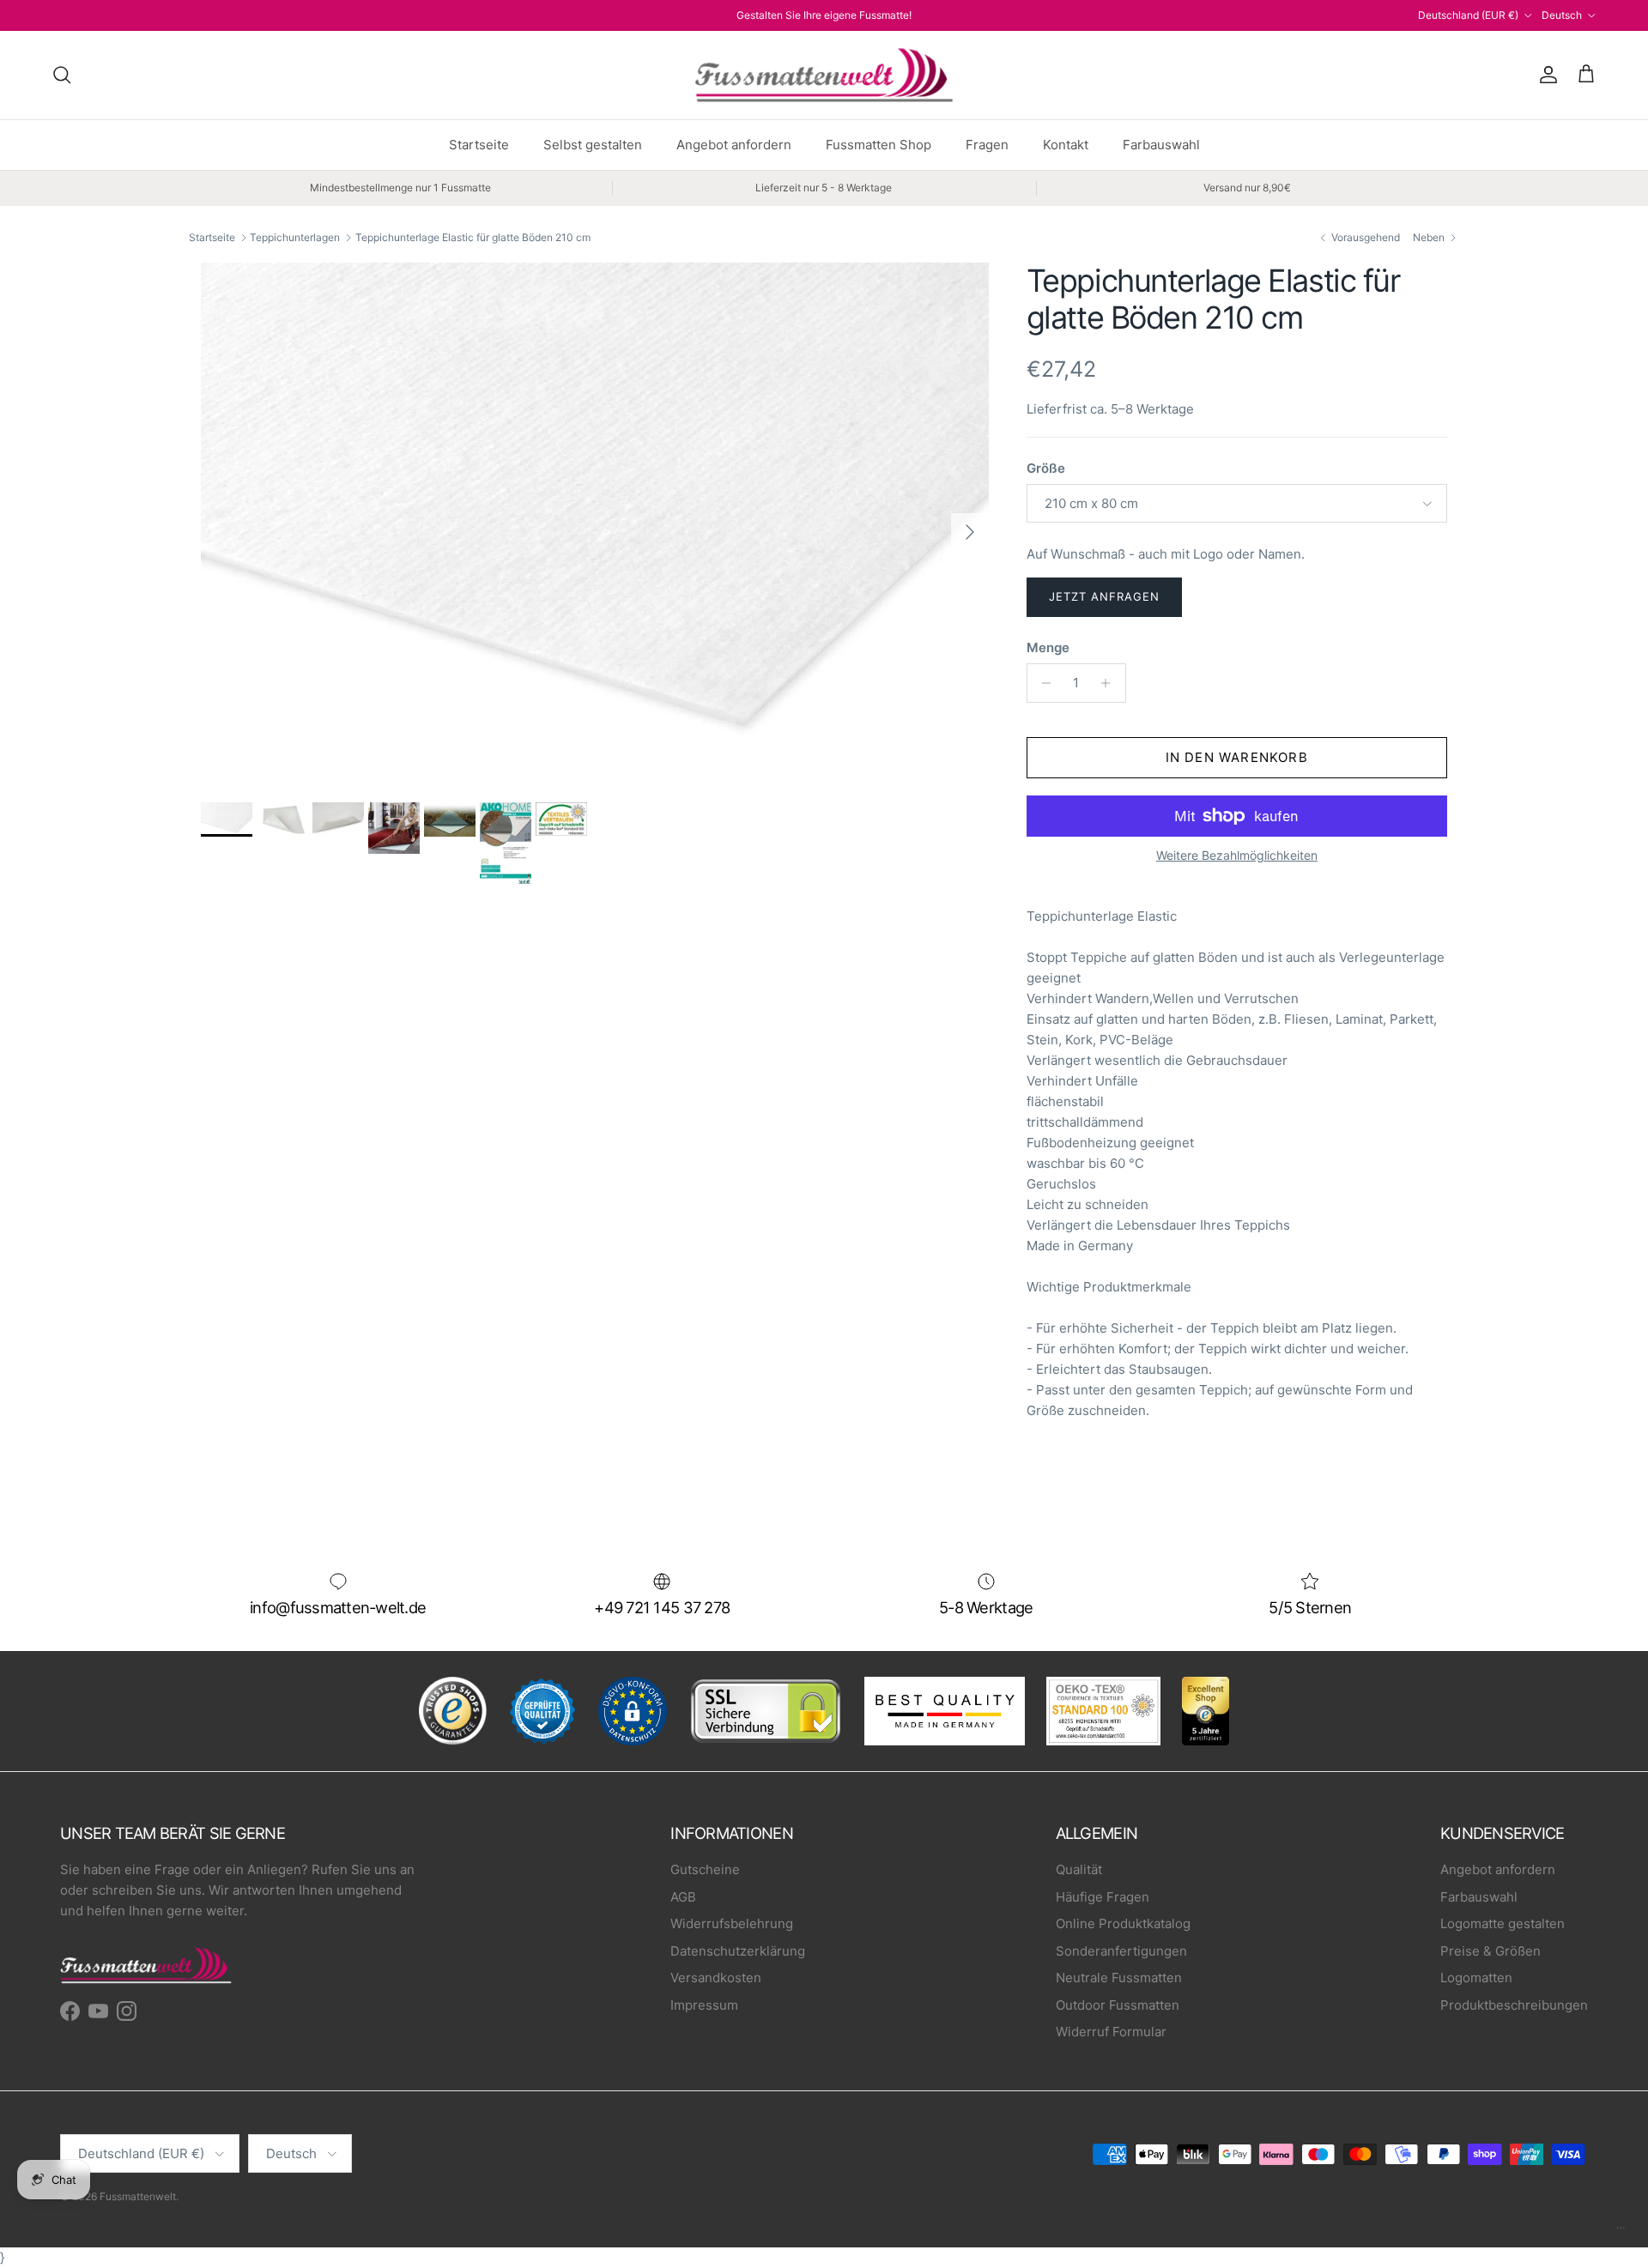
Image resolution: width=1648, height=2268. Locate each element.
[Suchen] (62, 75)
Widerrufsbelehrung (732, 1923)
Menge (1048, 647)
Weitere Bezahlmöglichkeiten (1237, 856)
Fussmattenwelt (138, 2196)
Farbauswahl (1161, 145)
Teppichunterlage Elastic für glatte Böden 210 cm (473, 237)
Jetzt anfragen (1105, 596)
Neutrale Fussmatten (1119, 1978)
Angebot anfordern (734, 145)
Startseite (479, 145)
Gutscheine (705, 1869)
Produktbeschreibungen (1514, 2005)
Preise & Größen (1490, 1951)
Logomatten (1476, 1978)
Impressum (704, 2005)
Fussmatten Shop (879, 145)
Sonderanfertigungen (1121, 1951)
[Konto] (1545, 75)
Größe (1046, 468)
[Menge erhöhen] (1110, 683)
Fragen (987, 145)
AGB (683, 1897)
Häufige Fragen (1103, 1897)
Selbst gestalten (593, 145)
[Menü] (1621, 2232)
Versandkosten (716, 1978)
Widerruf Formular (1111, 2032)
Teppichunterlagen (295, 237)
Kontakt (1066, 145)
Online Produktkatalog (1123, 1923)
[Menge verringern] (1042, 683)
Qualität (1079, 1869)
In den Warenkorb (1237, 757)
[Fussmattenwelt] (824, 75)
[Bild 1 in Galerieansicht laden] (595, 524)
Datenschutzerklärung (738, 1951)
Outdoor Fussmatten (1118, 2005)
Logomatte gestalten (1503, 1923)
